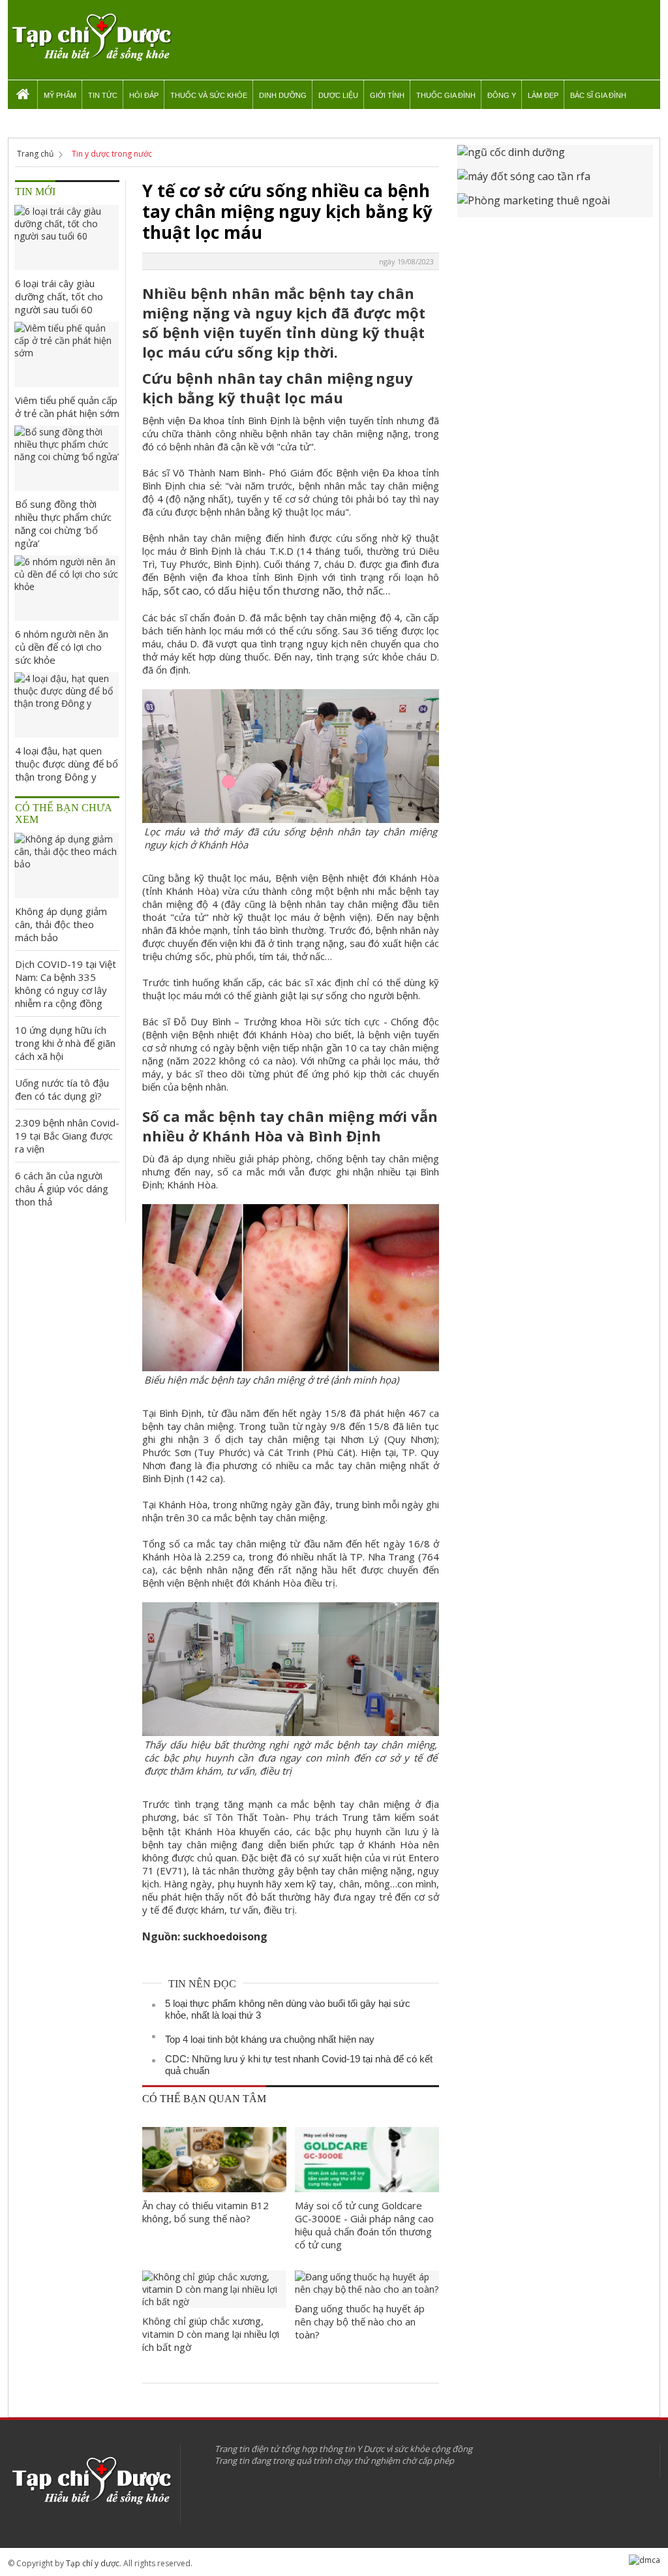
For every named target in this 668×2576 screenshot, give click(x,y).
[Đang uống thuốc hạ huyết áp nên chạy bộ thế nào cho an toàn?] (367, 2283)
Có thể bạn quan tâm (204, 2099)
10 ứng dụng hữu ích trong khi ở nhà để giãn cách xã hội (65, 1043)
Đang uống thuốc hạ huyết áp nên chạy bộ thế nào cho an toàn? (360, 2321)
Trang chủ (35, 154)
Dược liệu (338, 95)
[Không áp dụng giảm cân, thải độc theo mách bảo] (67, 865)
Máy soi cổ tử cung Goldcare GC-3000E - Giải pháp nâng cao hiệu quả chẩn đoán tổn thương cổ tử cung (364, 2225)
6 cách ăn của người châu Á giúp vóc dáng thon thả (62, 1188)
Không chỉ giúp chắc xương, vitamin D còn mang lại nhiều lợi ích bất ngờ (211, 2334)
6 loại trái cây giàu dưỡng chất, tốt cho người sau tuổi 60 (59, 296)
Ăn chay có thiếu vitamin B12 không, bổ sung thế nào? (205, 2212)
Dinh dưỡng (283, 95)
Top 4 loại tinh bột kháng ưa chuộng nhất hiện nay (270, 2039)
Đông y (502, 95)
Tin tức (103, 95)
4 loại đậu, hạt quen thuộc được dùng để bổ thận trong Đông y (67, 764)
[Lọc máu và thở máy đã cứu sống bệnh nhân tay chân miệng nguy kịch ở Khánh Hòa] (291, 816)
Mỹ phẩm (60, 95)
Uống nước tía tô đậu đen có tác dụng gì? (62, 1089)
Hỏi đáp (144, 95)
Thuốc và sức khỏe (209, 95)
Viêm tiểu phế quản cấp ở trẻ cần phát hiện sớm (67, 407)
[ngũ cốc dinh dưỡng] (555, 157)
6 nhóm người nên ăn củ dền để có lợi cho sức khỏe (62, 647)
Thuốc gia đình (446, 95)
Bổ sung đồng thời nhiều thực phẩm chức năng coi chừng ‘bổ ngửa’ (63, 523)
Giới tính (387, 95)
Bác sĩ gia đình (598, 95)
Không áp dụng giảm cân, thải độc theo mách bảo (61, 924)
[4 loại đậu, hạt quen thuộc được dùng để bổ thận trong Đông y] (67, 705)
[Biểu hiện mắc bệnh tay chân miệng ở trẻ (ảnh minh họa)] (291, 1364)
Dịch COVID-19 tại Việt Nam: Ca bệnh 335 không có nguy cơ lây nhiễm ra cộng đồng (66, 984)
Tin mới (35, 192)
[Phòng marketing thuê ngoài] (555, 205)
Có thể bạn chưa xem (64, 814)
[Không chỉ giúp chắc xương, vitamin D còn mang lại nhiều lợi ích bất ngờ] (214, 2289)
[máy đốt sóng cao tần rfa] (555, 181)
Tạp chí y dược (93, 2563)
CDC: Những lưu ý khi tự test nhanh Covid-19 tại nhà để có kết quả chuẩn (299, 2065)
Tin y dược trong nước (112, 154)
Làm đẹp (543, 95)
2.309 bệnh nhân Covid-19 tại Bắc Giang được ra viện (67, 1136)
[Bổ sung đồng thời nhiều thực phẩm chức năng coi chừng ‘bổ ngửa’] (67, 458)
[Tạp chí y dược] (91, 38)
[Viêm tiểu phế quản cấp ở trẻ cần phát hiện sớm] (67, 354)
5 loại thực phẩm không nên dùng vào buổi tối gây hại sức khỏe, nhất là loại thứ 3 (288, 2009)
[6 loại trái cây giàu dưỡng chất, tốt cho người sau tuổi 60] (67, 238)
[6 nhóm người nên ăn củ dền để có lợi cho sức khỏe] (67, 588)
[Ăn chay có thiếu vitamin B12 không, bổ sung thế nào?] (214, 2160)
